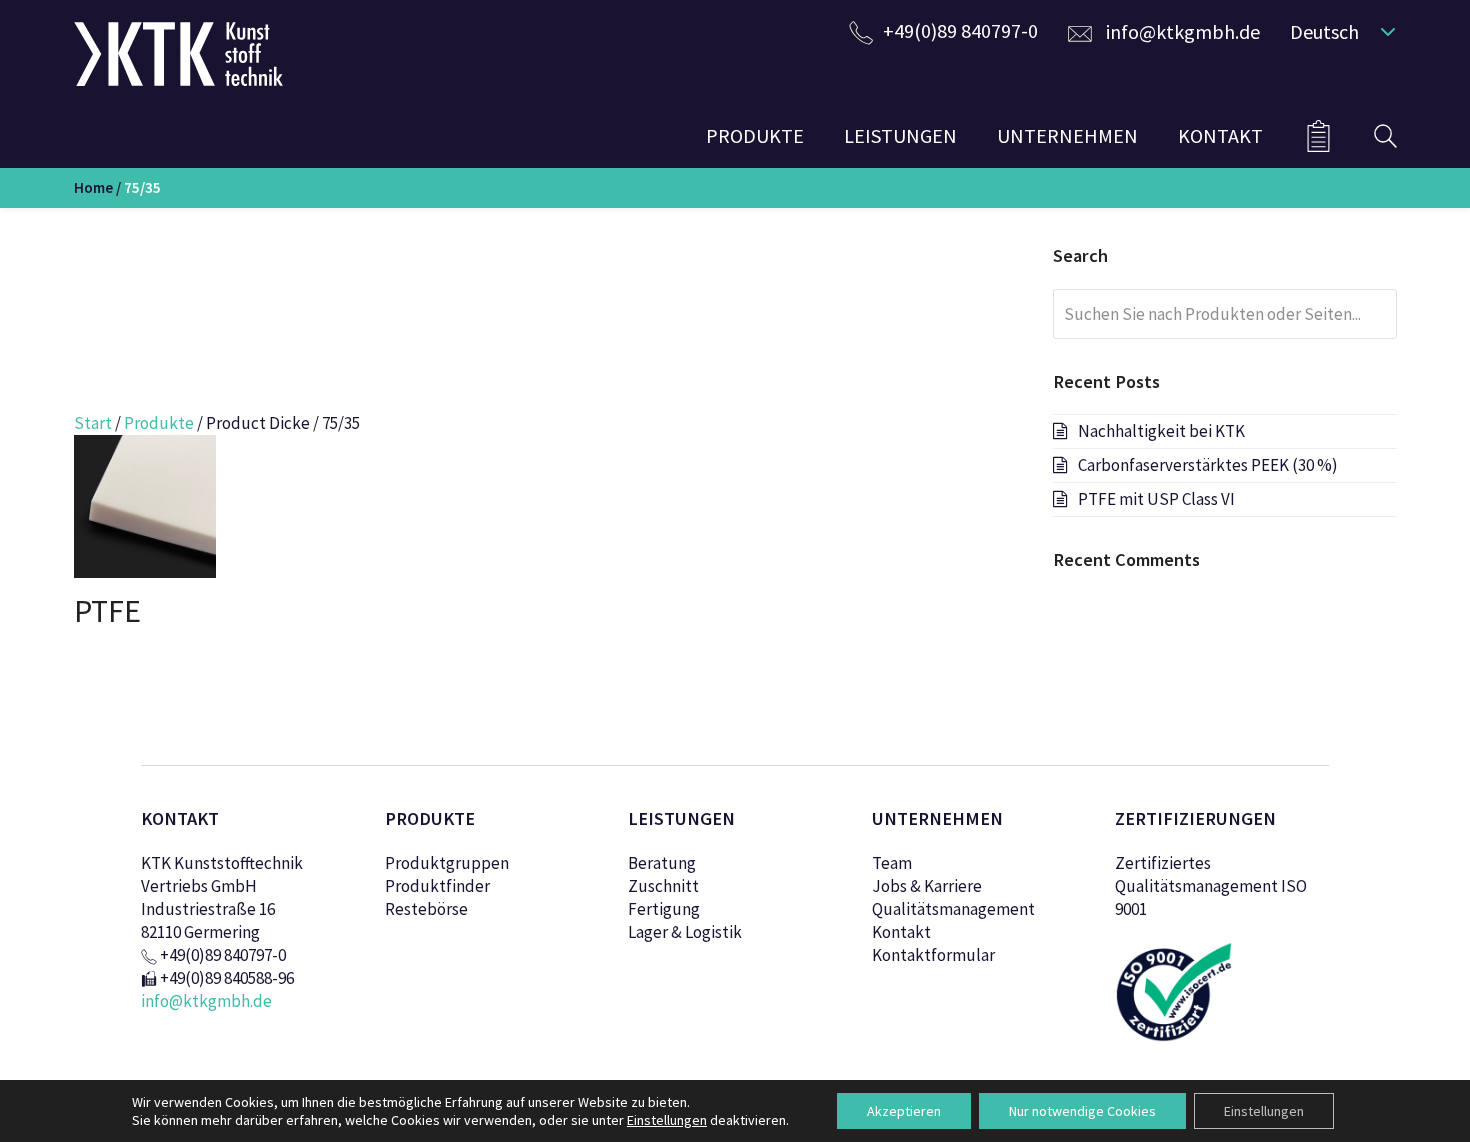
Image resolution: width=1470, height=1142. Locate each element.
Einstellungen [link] (667, 1120)
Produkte (159, 423)
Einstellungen (1264, 1111)
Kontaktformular (933, 955)
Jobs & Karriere (927, 886)
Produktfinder (437, 886)
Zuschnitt (663, 886)
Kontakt (901, 932)
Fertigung (664, 909)
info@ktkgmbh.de (1183, 31)
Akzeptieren (904, 1111)
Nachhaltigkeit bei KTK (1161, 431)
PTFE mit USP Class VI (1156, 499)
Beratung (662, 863)
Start (93, 423)
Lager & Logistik (685, 932)
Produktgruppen (447, 863)
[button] (1338, 31)
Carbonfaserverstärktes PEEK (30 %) (1208, 465)
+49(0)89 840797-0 (960, 30)
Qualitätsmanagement (953, 909)
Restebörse (426, 909)
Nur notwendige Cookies (1082, 1111)
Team (892, 863)
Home (93, 187)
